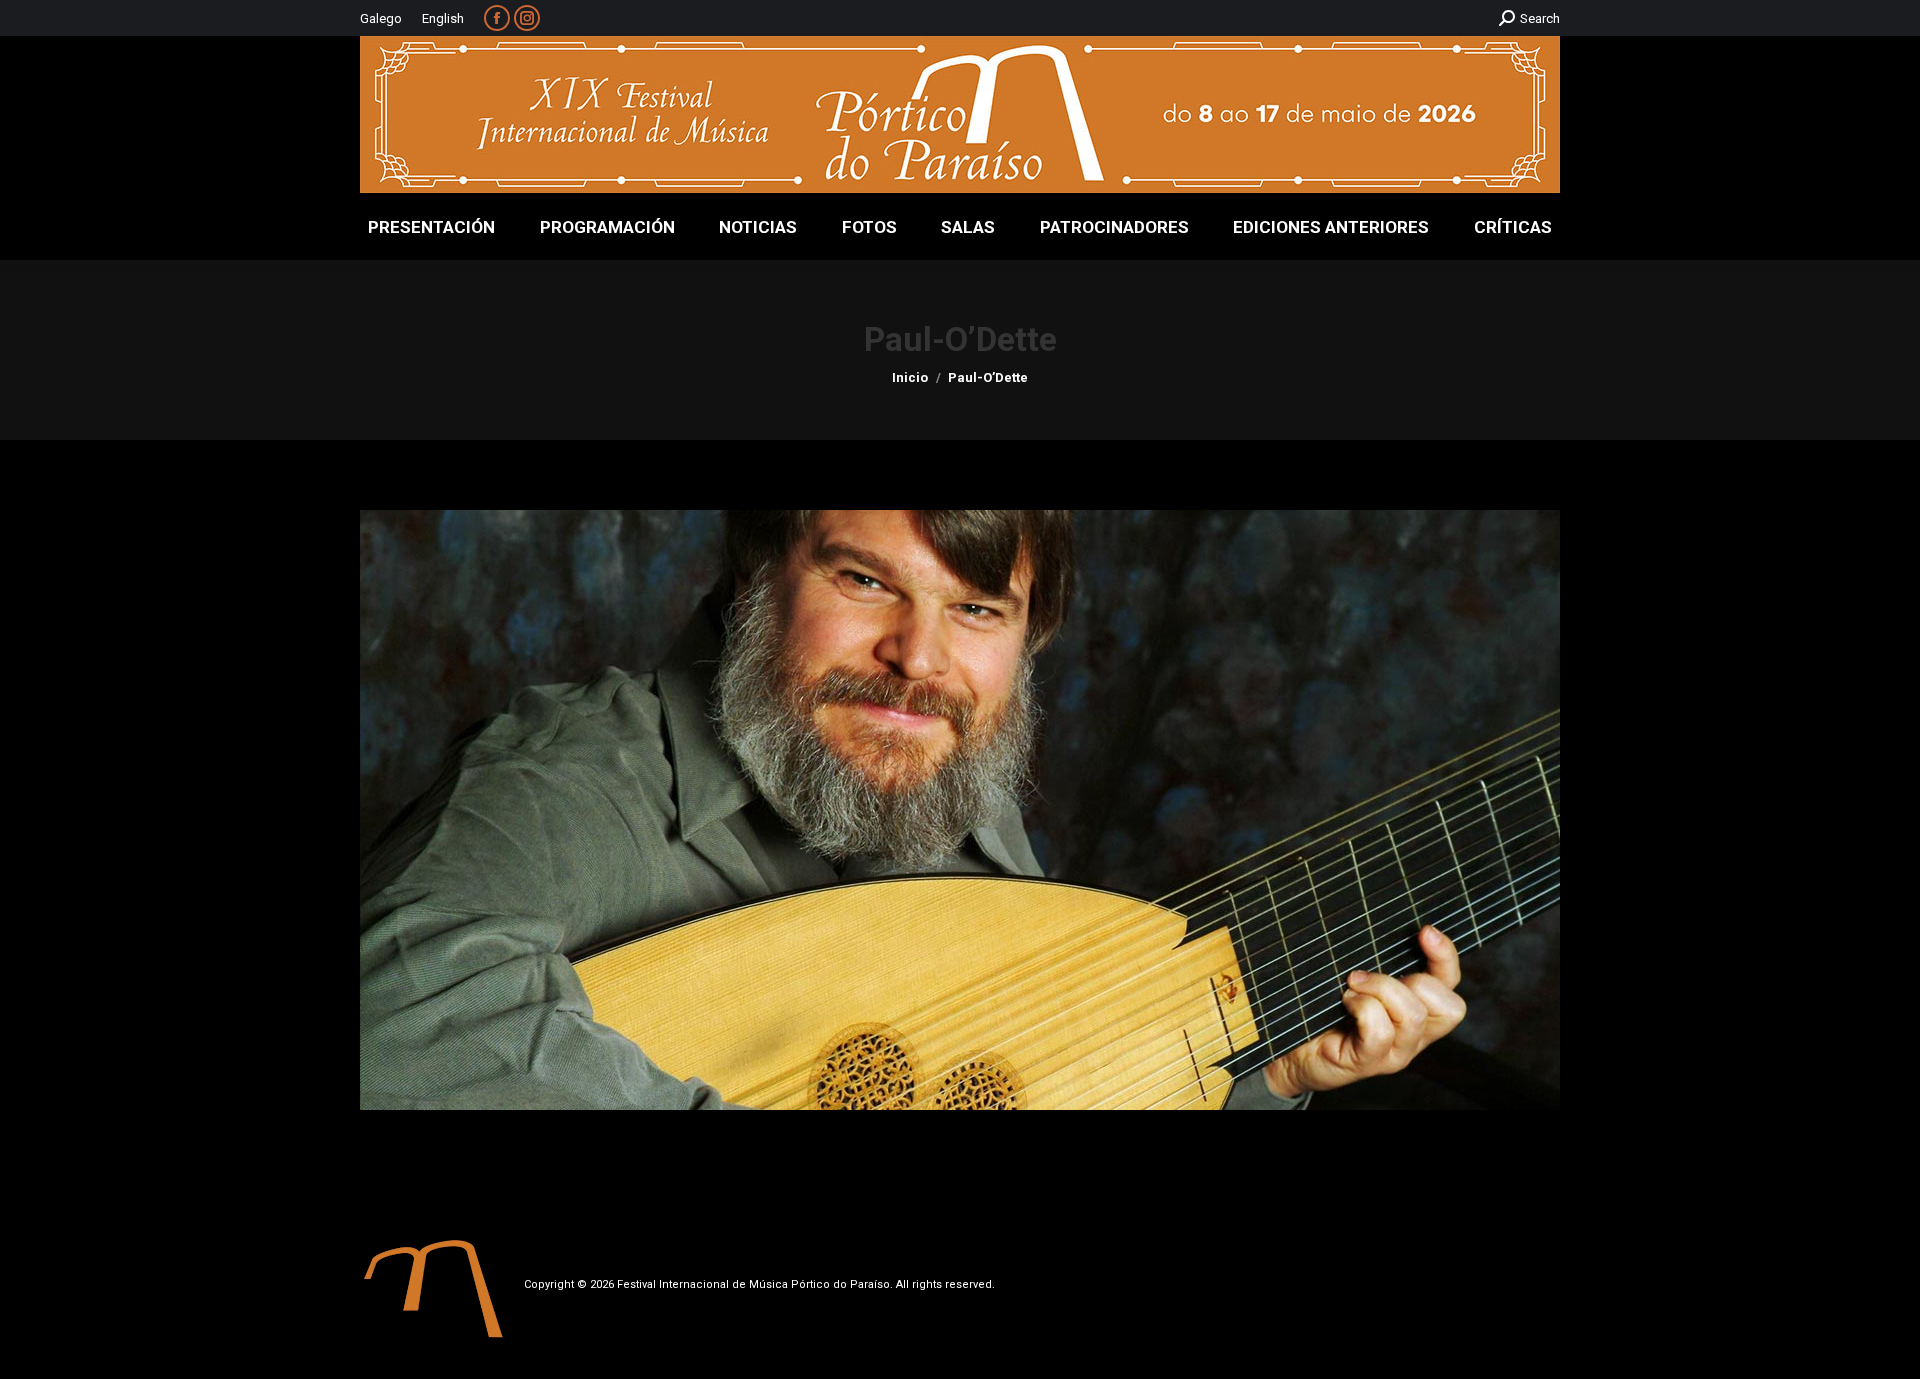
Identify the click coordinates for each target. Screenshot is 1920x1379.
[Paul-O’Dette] (960, 810)
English (443, 18)
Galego (381, 18)
